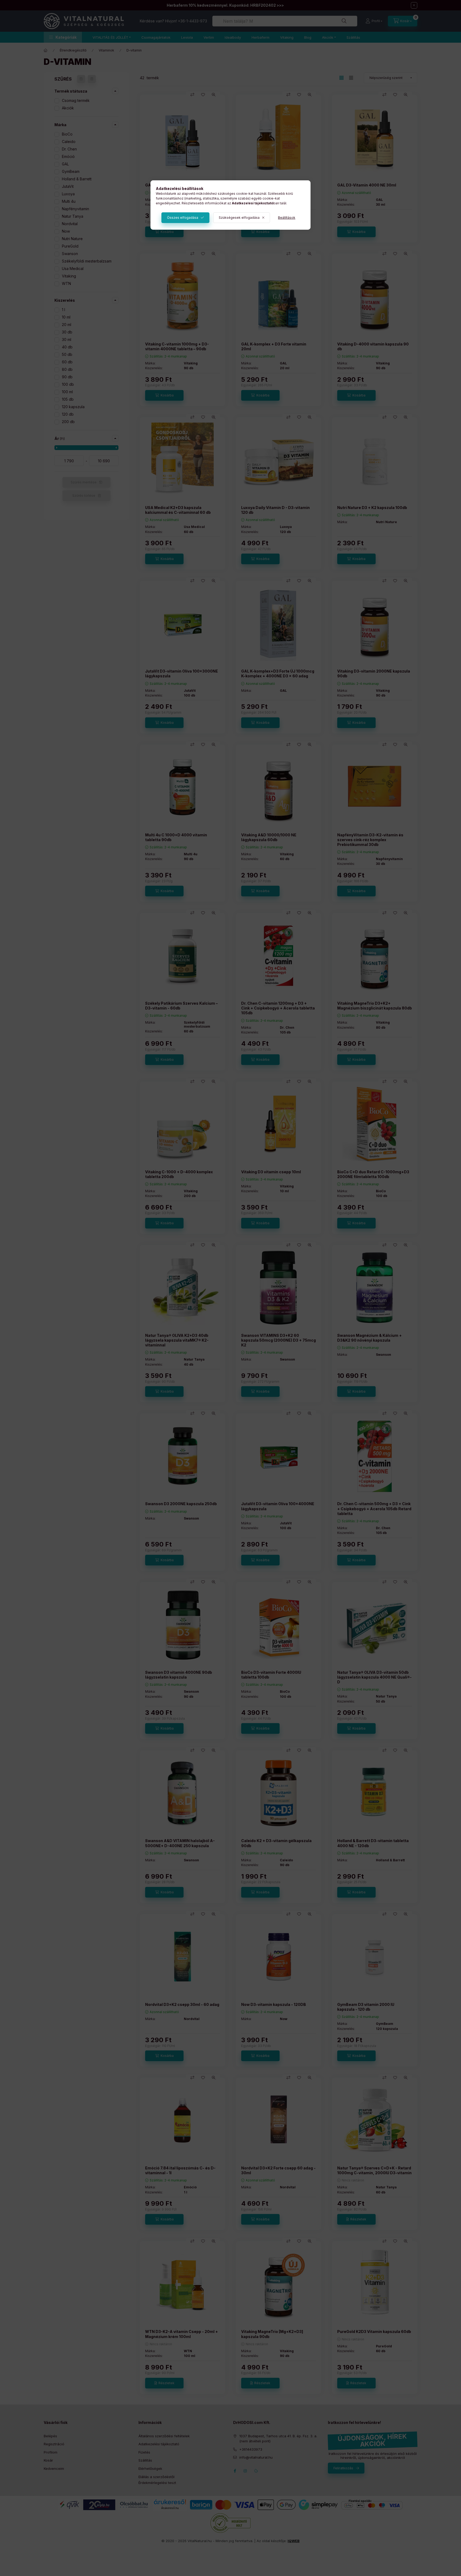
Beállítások (287, 218)
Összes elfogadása (183, 218)
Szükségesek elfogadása (239, 218)
